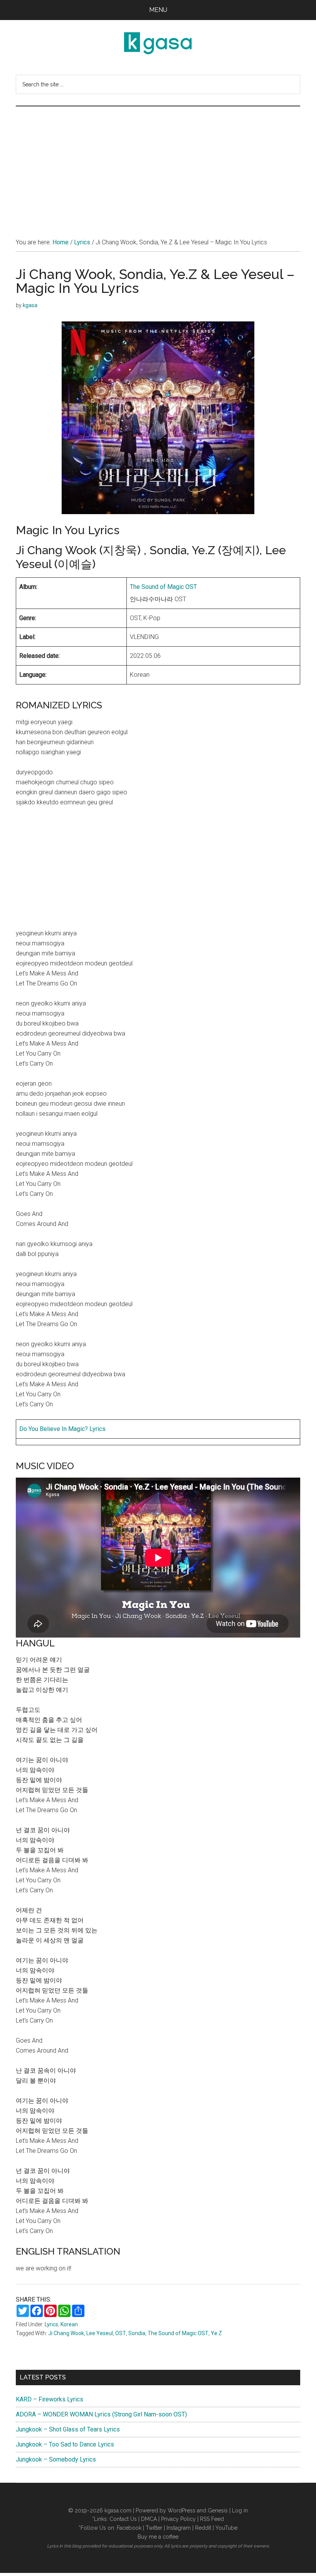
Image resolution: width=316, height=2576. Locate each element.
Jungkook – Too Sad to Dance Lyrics (65, 2444)
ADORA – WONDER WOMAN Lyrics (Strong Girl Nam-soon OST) (101, 2414)
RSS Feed (212, 2519)
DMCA (149, 2519)
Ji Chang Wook (66, 2333)
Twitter (154, 2528)
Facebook (129, 2528)
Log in (240, 2510)
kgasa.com (118, 2510)
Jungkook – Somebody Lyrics (56, 2459)
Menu (158, 10)
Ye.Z (216, 2333)
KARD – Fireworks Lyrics (50, 2399)
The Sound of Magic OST (163, 587)
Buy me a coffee (158, 2537)
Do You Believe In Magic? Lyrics (62, 1429)
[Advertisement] (158, 164)
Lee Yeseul (100, 2333)
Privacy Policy (178, 2519)
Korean (69, 2324)
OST (121, 2333)
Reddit (203, 2528)
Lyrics (51, 2324)
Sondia (137, 2333)
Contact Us (123, 2519)
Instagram (179, 2528)
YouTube (226, 2528)
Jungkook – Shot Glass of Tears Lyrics (68, 2429)
